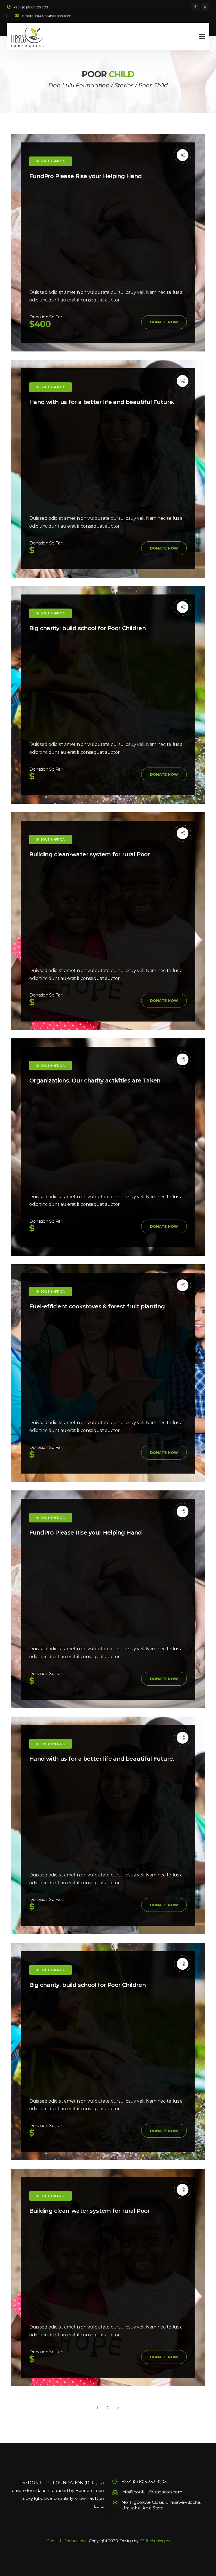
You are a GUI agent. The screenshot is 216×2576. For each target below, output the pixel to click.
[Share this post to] (183, 155)
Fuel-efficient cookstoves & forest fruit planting (97, 1306)
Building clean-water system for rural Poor (90, 854)
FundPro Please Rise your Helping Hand (85, 176)
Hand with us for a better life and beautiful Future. (102, 402)
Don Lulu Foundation (66, 2541)
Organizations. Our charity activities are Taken (95, 1081)
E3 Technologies (155, 2541)
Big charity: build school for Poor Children (87, 628)
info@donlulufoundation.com (46, 16)
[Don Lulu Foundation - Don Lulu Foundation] (28, 36)
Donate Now (164, 322)
